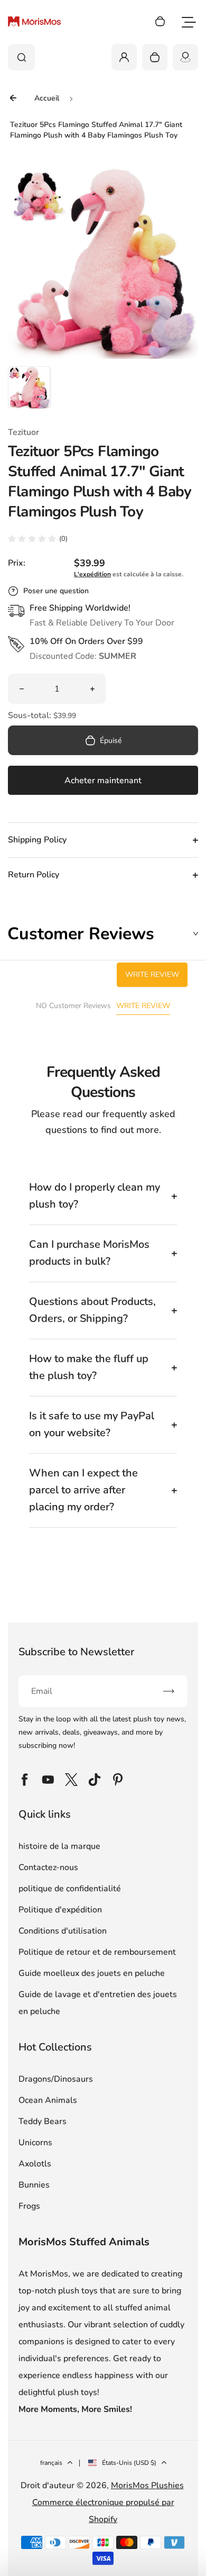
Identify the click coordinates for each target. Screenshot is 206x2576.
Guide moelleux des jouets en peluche (92, 1973)
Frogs (29, 2206)
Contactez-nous (48, 1867)
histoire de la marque (59, 1846)
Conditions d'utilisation (63, 1931)
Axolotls (35, 2164)
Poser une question (56, 591)
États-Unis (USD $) (129, 2463)
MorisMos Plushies (147, 2486)
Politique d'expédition (60, 1910)
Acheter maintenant (103, 781)
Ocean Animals (48, 2100)
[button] (29, 387)
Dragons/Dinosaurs (56, 2079)
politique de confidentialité (70, 1889)
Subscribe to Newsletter (76, 1652)
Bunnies (34, 2185)
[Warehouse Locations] (185, 57)
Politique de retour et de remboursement (97, 1952)
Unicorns (35, 2143)
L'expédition (92, 574)
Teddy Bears (43, 2121)
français (51, 2463)
